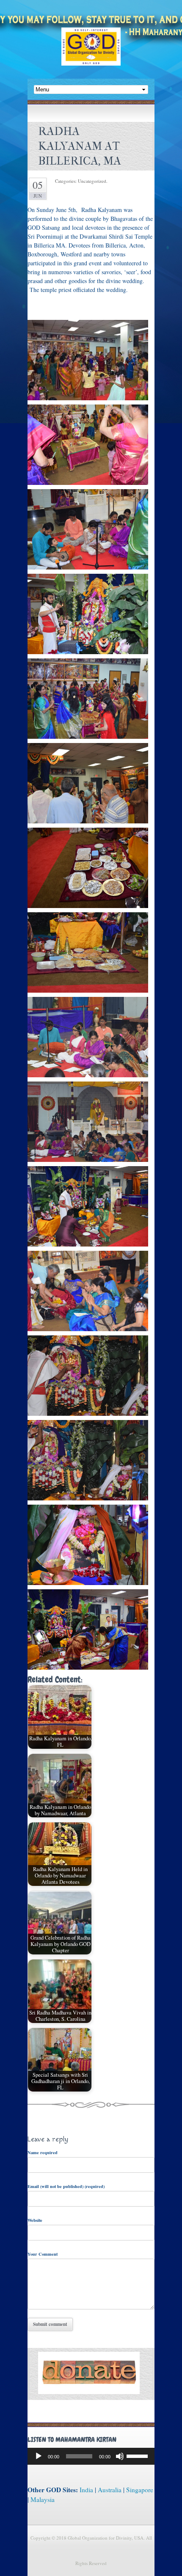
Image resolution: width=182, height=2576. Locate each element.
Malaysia (43, 2499)
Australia (110, 2490)
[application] (91, 2456)
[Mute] (120, 2456)
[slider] (138, 2455)
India (86, 2490)
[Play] (39, 2456)
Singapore (140, 2490)
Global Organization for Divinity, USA (91, 53)
